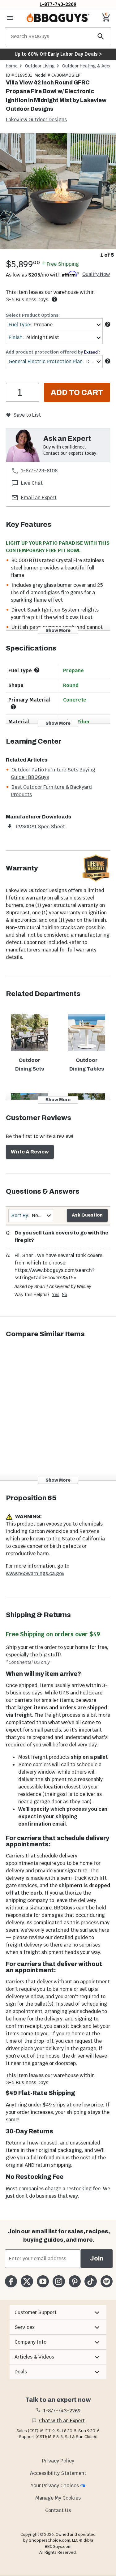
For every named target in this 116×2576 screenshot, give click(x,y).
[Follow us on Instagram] (59, 2281)
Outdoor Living (40, 66)
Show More (58, 631)
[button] (58, 2312)
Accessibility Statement (58, 2473)
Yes (56, 1294)
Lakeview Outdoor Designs (36, 120)
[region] (58, 196)
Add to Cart (77, 393)
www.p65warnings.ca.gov (35, 1573)
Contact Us (58, 2510)
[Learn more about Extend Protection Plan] (108, 361)
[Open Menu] (10, 18)
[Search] (101, 36)
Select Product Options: (33, 315)
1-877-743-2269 (58, 4)
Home (12, 66)
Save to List (27, 415)
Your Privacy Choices (55, 2486)
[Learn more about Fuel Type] (108, 324)
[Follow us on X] (27, 2281)
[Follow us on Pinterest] (75, 2281)
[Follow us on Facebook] (11, 2281)
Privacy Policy (58, 2461)
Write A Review (30, 1152)
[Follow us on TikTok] (90, 2281)
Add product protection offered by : (53, 352)
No (64, 1294)
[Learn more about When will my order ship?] (54, 299)
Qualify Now (96, 274)
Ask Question (87, 1215)
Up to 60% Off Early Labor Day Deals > (58, 54)
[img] (58, 191)
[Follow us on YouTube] (43, 2281)
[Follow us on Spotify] (107, 2281)
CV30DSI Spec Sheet (40, 827)
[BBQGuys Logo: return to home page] (58, 18)
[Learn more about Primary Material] (13, 707)
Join (97, 2258)
